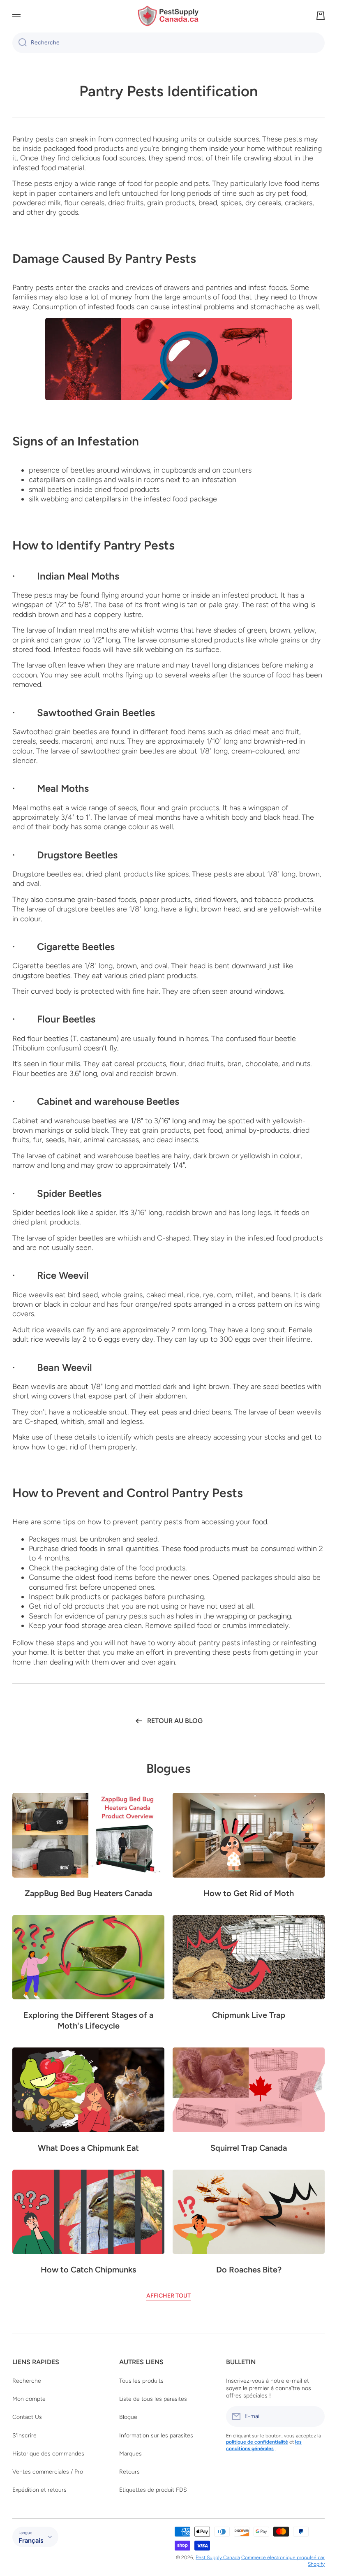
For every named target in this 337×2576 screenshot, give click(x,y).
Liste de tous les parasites (153, 2399)
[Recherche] (20, 43)
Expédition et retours (39, 2490)
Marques (130, 2454)
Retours (129, 2472)
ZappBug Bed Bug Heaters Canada (88, 1893)
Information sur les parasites (156, 2436)
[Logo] (168, 16)
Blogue (128, 2417)
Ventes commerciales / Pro (48, 2472)
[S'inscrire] (314, 2416)
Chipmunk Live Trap (249, 2015)
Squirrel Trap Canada (249, 2148)
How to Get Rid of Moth (249, 1893)
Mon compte (29, 2399)
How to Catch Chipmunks (88, 2270)
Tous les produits (141, 2381)
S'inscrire (24, 2436)
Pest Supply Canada (218, 2557)
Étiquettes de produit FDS (153, 2490)
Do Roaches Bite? (249, 2270)
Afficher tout (168, 2296)
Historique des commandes (48, 2454)
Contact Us (27, 2417)
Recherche (27, 2381)
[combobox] (168, 43)
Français (31, 2540)
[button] (321, 16)
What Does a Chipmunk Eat (88, 2148)
